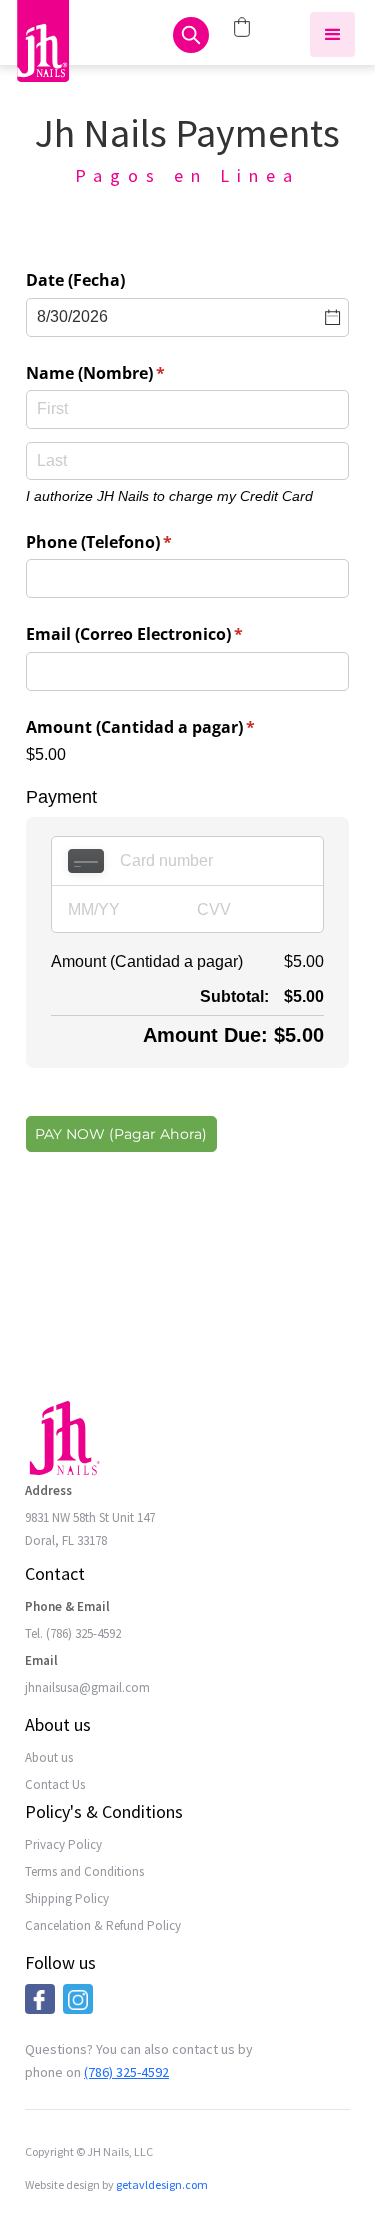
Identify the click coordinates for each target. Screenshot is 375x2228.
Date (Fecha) (75, 280)
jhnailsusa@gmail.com (87, 1687)
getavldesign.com (162, 2184)
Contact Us (55, 1784)
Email (41, 1660)
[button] (332, 34)
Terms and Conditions (84, 1871)
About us (49, 1757)
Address (48, 1490)
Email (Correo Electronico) (167, 634)
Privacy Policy (63, 1844)
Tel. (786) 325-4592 (73, 1633)
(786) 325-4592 (126, 2072)
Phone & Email (67, 1606)
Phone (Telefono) (132, 542)
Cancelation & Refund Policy (103, 1925)
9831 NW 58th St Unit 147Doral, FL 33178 (90, 1529)
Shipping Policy (67, 1898)
